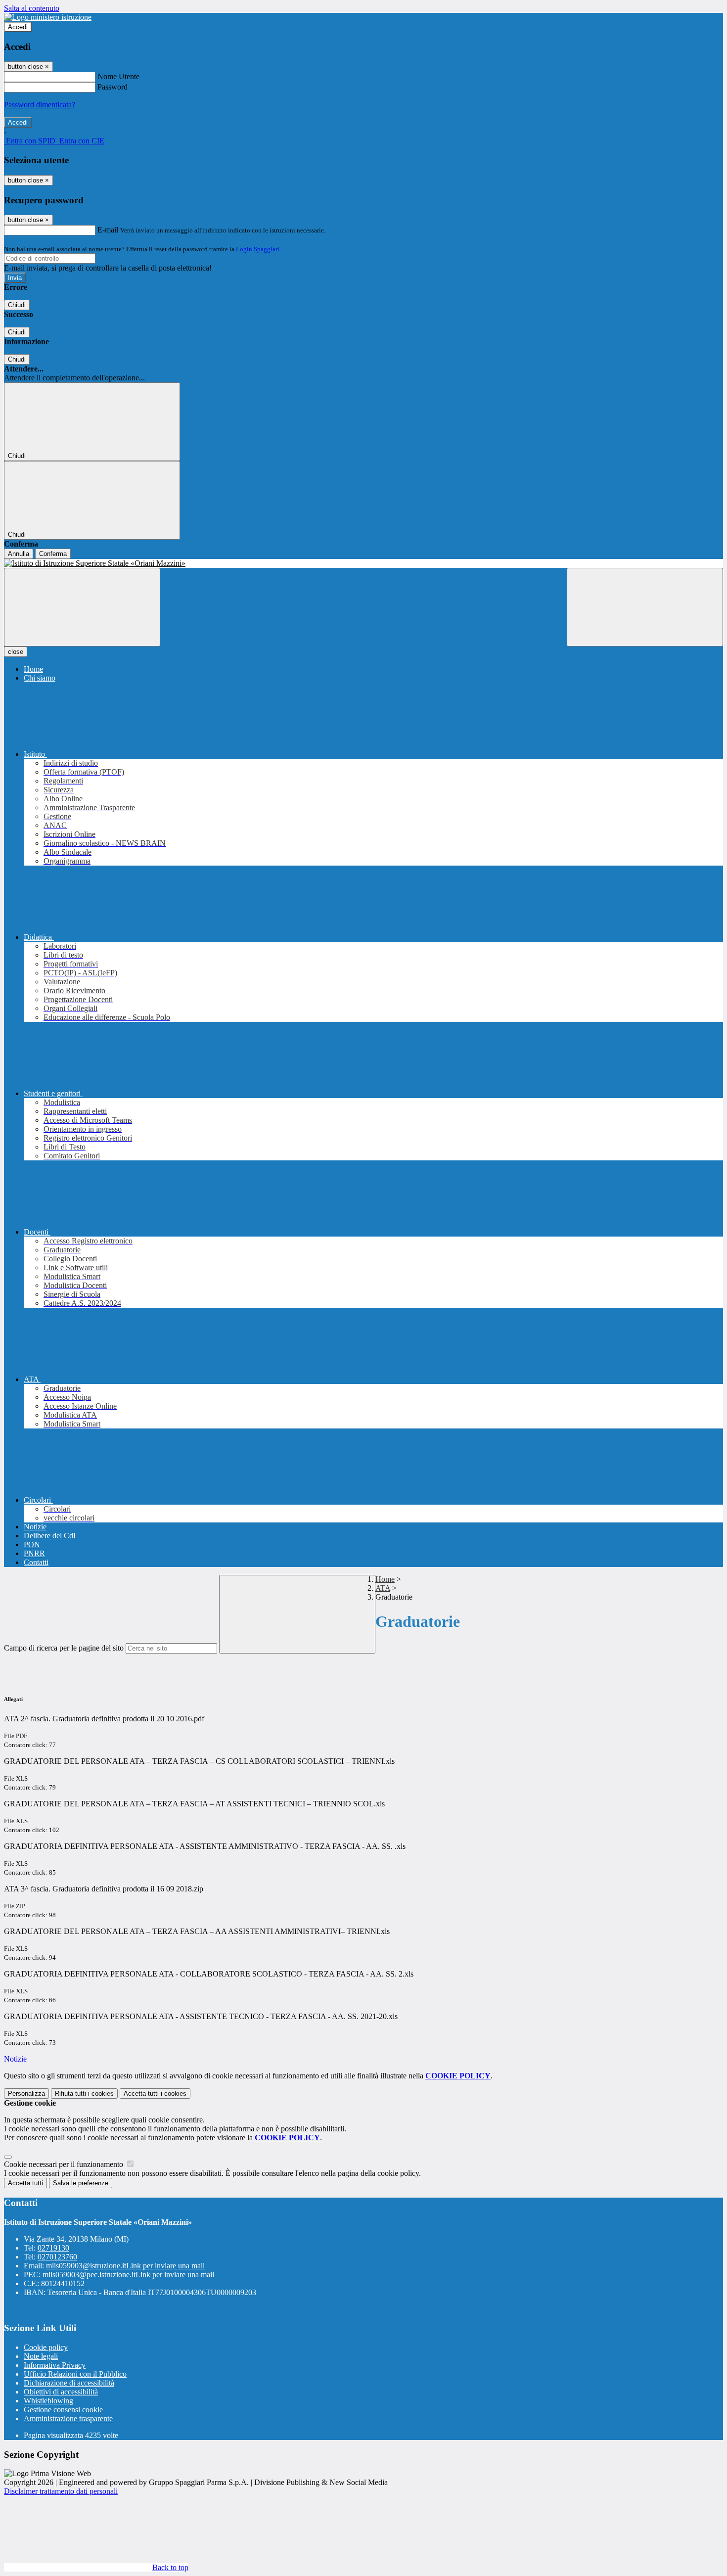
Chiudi (17, 305)
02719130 (53, 2248)
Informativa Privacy (55, 2365)
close (16, 652)
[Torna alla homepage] (363, 563)
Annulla (19, 554)
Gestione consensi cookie (63, 2410)
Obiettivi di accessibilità (61, 2392)
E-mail (108, 230)
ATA (383, 1588)
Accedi (18, 27)
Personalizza (26, 2093)
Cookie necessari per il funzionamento (65, 2164)
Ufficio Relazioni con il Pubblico (75, 2374)
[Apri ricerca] (645, 607)
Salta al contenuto (32, 8)
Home (385, 1579)
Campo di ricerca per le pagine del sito (64, 1648)
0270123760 (57, 2257)
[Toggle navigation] (82, 607)
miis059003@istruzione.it (125, 2266)
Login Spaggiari (258, 249)
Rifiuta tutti (84, 2093)
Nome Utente (118, 76)
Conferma (53, 554)
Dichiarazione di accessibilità (69, 2383)
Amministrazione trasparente (68, 2418)
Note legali (41, 2356)
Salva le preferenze (81, 2183)
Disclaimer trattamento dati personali (61, 2491)
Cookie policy (46, 2347)
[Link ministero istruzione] (48, 17)
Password (113, 87)
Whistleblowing (48, 2401)
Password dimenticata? (40, 105)
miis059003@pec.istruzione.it (128, 2275)
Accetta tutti (155, 2093)
